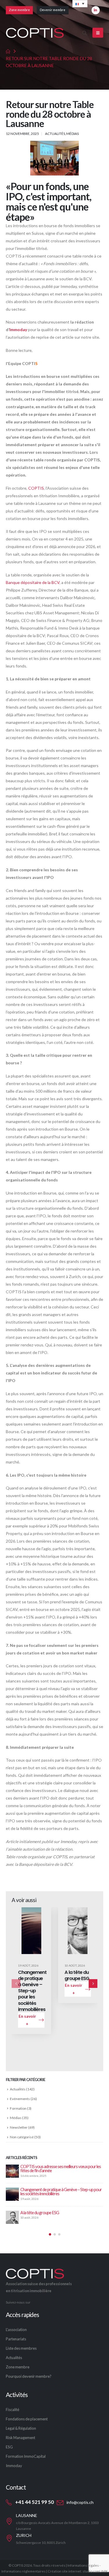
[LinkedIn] (96, 10)
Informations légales (83, 2565)
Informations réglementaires (24, 2571)
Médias (73, 133)
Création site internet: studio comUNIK (78, 2571)
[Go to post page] (13, 2171)
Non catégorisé (22, 2137)
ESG (9, 2447)
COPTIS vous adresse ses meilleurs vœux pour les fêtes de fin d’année (61, 2168)
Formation (18, 2108)
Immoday (18, 330)
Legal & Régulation (21, 2428)
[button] (84, 33)
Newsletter (19, 2127)
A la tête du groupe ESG (77, 1975)
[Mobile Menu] (98, 33)
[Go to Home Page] (8, 51)
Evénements (20, 2099)
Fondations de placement (27, 2419)
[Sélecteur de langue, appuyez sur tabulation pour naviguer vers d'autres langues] (80, 4)
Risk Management (20, 2438)
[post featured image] (31, 1931)
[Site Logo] (35, 33)
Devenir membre (53, 10)
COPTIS (36, 488)
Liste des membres (21, 2348)
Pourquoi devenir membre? (29, 2376)
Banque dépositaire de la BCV (33, 582)
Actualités (55, 133)
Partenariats (16, 2339)
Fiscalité (12, 2410)
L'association (16, 2330)
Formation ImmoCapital (26, 2456)
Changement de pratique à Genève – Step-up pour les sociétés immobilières (32, 1991)
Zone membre (19, 10)
